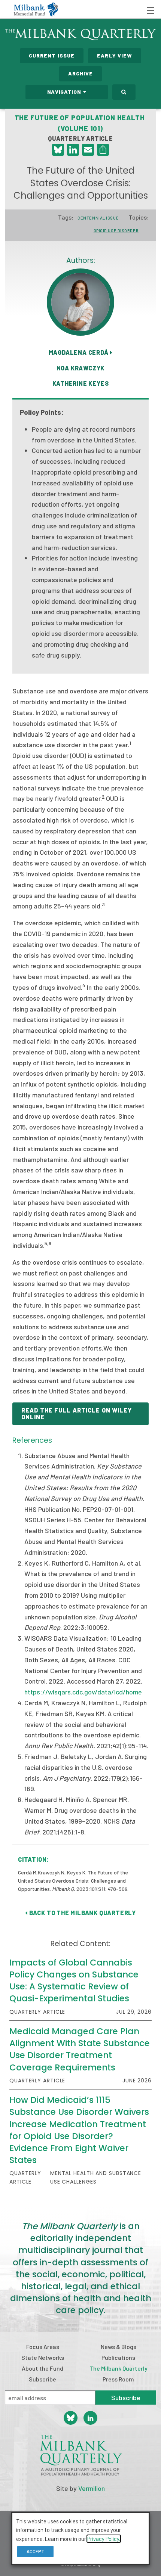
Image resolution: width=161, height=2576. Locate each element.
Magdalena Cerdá (79, 352)
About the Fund (42, 2368)
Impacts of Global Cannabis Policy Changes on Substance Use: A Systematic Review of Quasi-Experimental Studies (74, 1981)
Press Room (118, 2379)
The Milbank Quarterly (119, 2368)
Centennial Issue (98, 218)
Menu (151, 10)
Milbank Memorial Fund (36, 9)
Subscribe (42, 2379)
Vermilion (92, 2488)
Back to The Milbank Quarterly (82, 1913)
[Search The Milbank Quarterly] (124, 92)
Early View (115, 55)
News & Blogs (119, 2347)
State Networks (43, 2357)
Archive (81, 73)
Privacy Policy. (104, 2539)
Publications (118, 2357)
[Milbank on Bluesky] (71, 2418)
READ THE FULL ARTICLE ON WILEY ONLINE (77, 1413)
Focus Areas (43, 2347)
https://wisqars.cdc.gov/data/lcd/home (83, 1692)
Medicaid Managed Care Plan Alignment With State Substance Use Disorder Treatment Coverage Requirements (80, 2049)
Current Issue (52, 55)
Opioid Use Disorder (116, 231)
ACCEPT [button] (35, 2551)
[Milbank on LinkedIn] (90, 2418)
